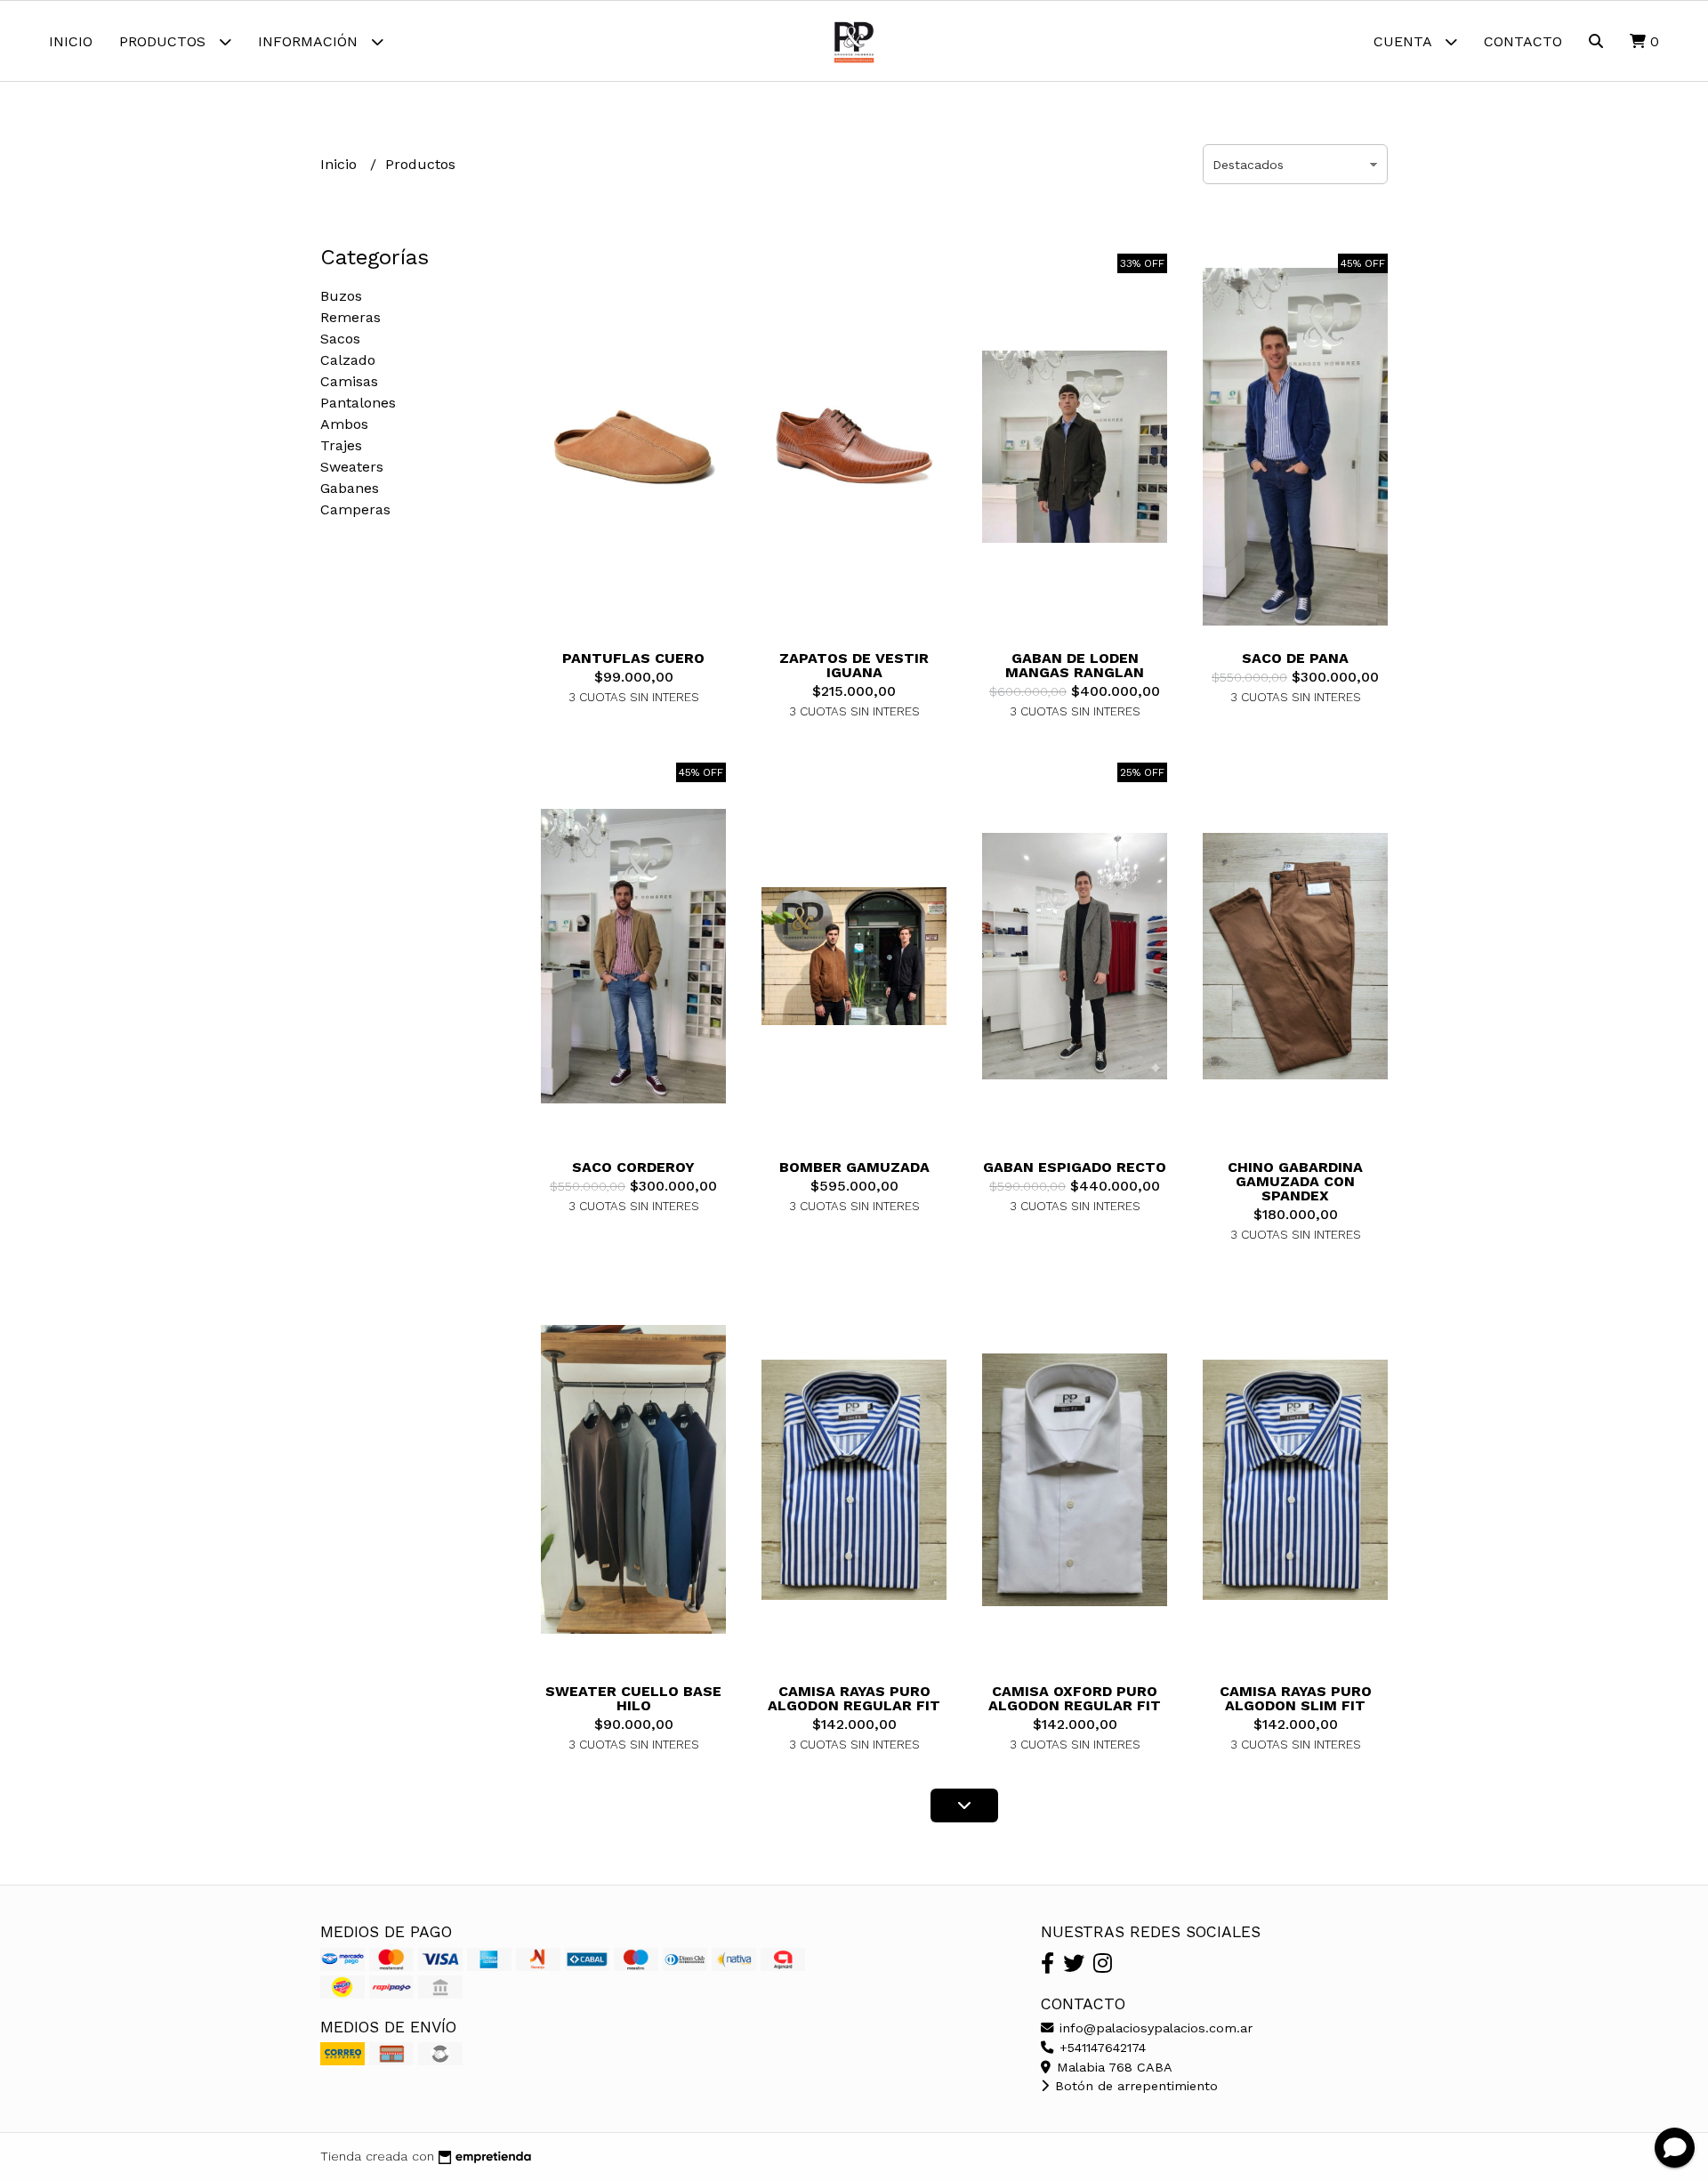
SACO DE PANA (1295, 658)
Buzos (341, 296)
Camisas (349, 381)
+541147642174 (1100, 2048)
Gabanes (350, 488)
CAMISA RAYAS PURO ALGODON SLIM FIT (1296, 1698)
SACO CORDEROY (633, 1167)
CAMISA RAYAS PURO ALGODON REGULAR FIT (854, 1698)
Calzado (348, 360)
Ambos (344, 424)
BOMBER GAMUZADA (854, 1167)
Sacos (340, 339)
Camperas (355, 509)
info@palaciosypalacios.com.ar (1154, 2028)
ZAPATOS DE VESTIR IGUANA (854, 665)
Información (310, 41)
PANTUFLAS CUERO (633, 658)
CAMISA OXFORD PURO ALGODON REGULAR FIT (1075, 1698)
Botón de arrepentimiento (1134, 2086)
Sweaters (352, 467)
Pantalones (358, 403)
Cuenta (1405, 41)
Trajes (341, 445)
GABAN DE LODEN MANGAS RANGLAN (1075, 665)
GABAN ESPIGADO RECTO (1075, 1167)
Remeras (350, 317)
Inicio (71, 41)
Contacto (1523, 41)
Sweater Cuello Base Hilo (633, 1698)
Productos (165, 41)
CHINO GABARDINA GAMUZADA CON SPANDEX (1295, 1181)
